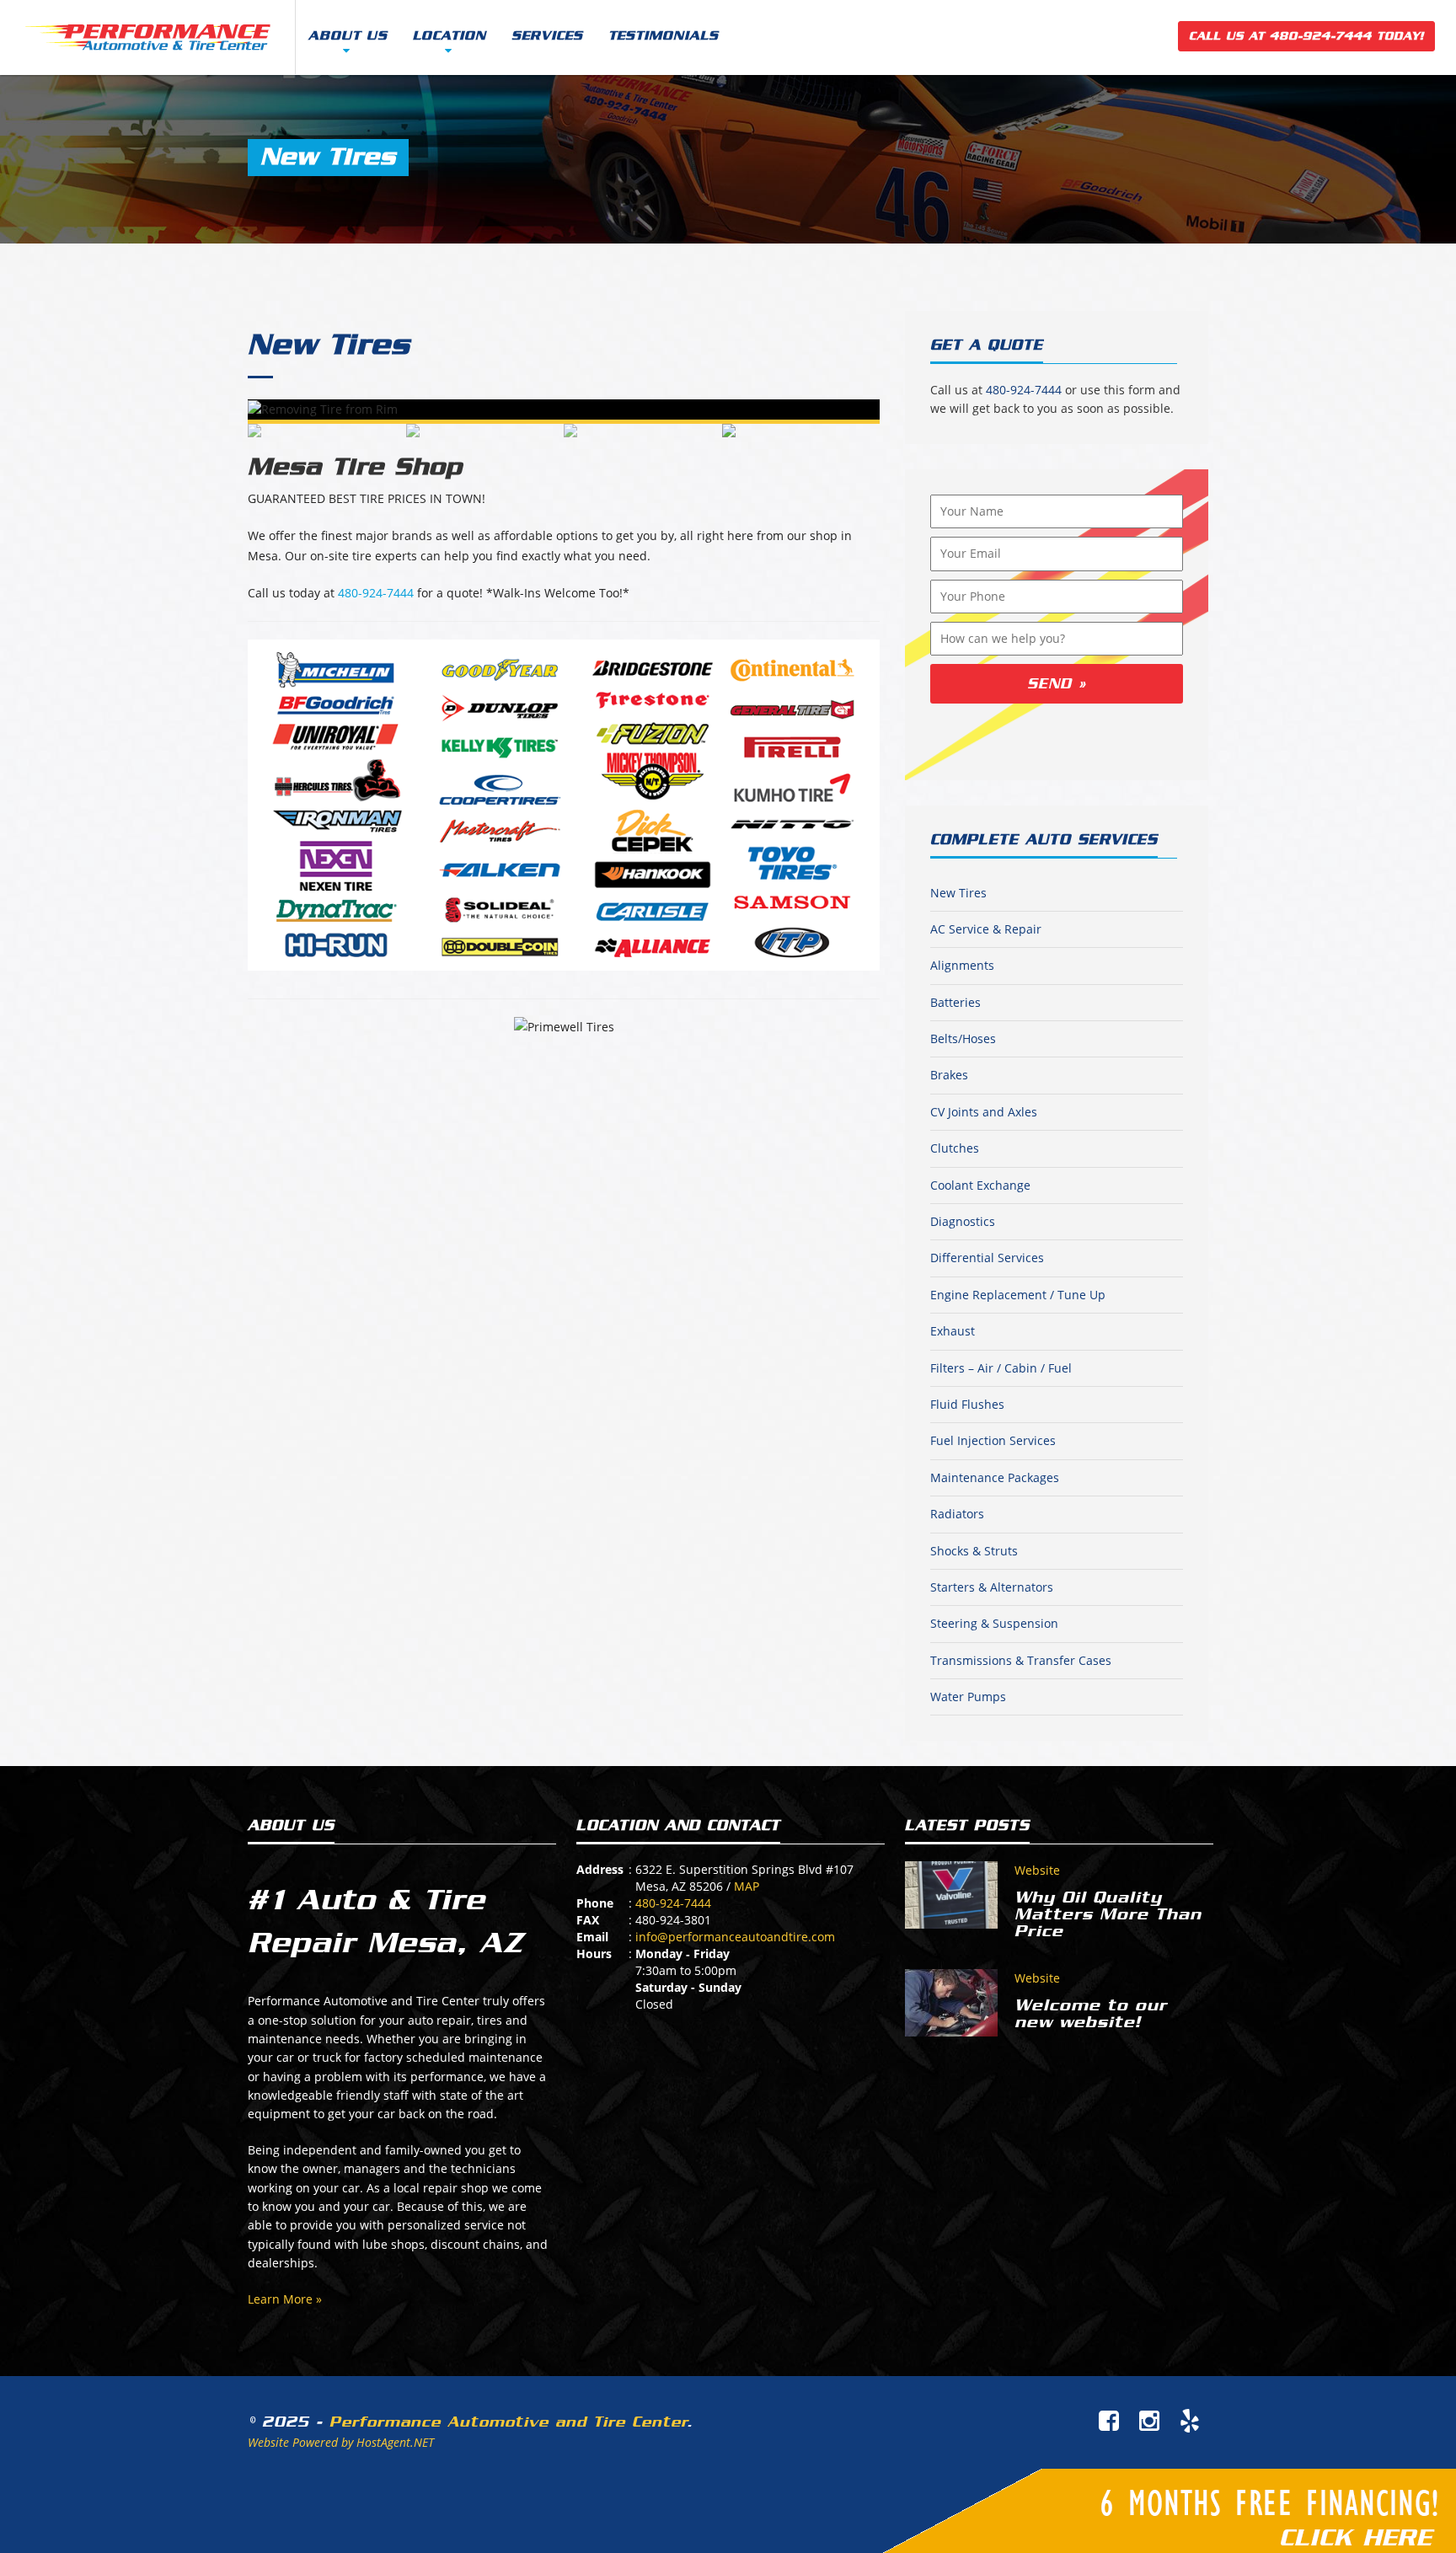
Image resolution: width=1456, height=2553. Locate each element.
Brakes (949, 1075)
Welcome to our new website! (1091, 2014)
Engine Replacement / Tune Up (1018, 1295)
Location (450, 36)
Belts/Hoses (963, 1038)
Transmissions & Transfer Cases (1021, 1660)
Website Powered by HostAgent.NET (341, 2442)
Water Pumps (968, 1697)
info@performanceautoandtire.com (735, 1937)
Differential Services (987, 1258)
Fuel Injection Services (993, 1440)
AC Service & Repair (986, 929)
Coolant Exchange (980, 1185)
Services (547, 36)
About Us (348, 36)
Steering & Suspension (994, 1623)
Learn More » (285, 2299)
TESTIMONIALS (664, 36)
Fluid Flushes (967, 1404)
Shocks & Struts (974, 1551)
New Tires (329, 345)
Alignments (962, 965)
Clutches (955, 1148)
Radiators (957, 1514)
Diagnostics (963, 1221)
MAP (747, 1886)
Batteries (955, 1002)
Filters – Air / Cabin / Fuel (1001, 1368)
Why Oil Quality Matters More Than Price (1108, 1914)
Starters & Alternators (992, 1587)
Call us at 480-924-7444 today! (1306, 36)
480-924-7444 (376, 593)
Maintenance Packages (995, 1477)
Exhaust (953, 1331)
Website (1037, 1870)
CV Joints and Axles (984, 1112)
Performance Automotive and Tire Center (508, 2422)
